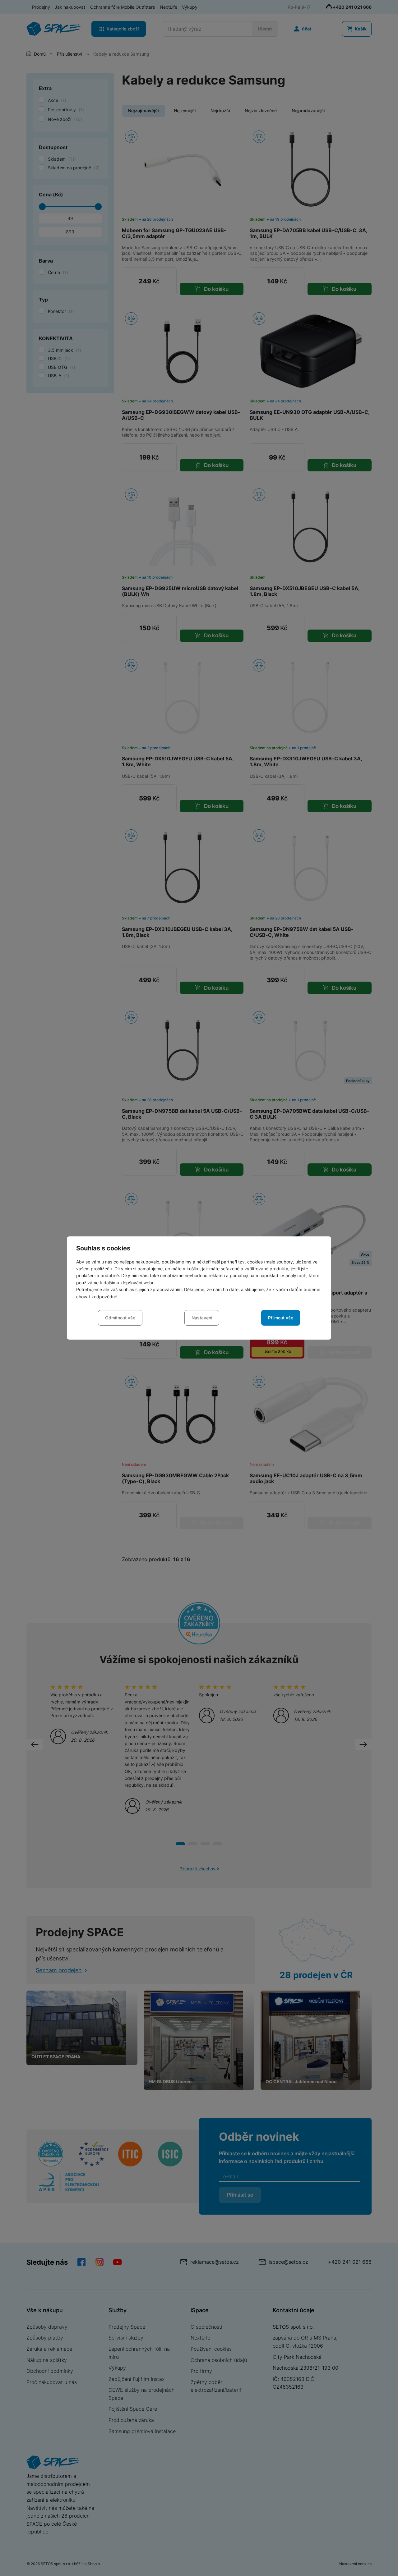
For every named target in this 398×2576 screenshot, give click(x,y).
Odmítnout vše (120, 1318)
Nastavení (202, 1318)
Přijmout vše (281, 1318)
